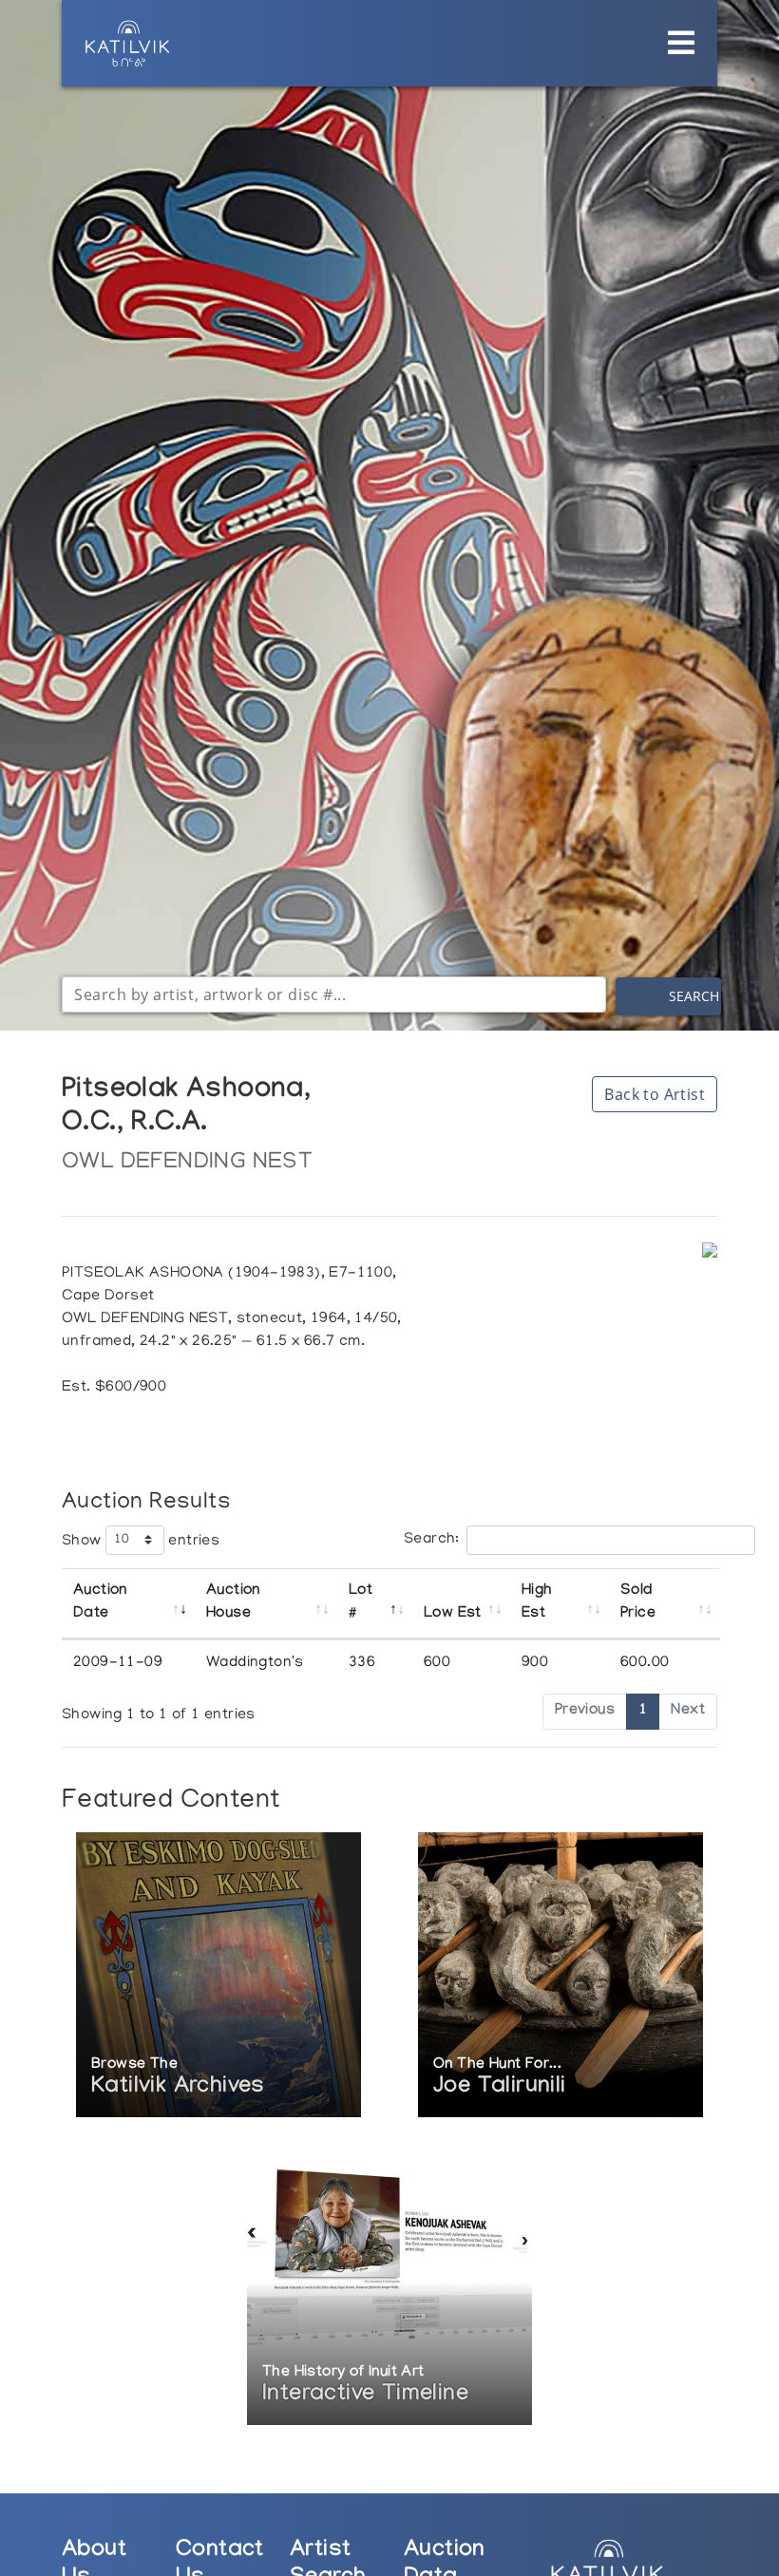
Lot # (361, 1603)
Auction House (233, 1603)
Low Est (453, 1614)
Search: (432, 1540)
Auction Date (100, 1603)
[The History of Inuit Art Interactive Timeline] (389, 2285)
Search (694, 996)
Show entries (141, 1541)
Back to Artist (655, 1094)
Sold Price (638, 1603)
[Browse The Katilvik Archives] (218, 1977)
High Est (537, 1603)
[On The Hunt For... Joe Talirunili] (560, 1977)
